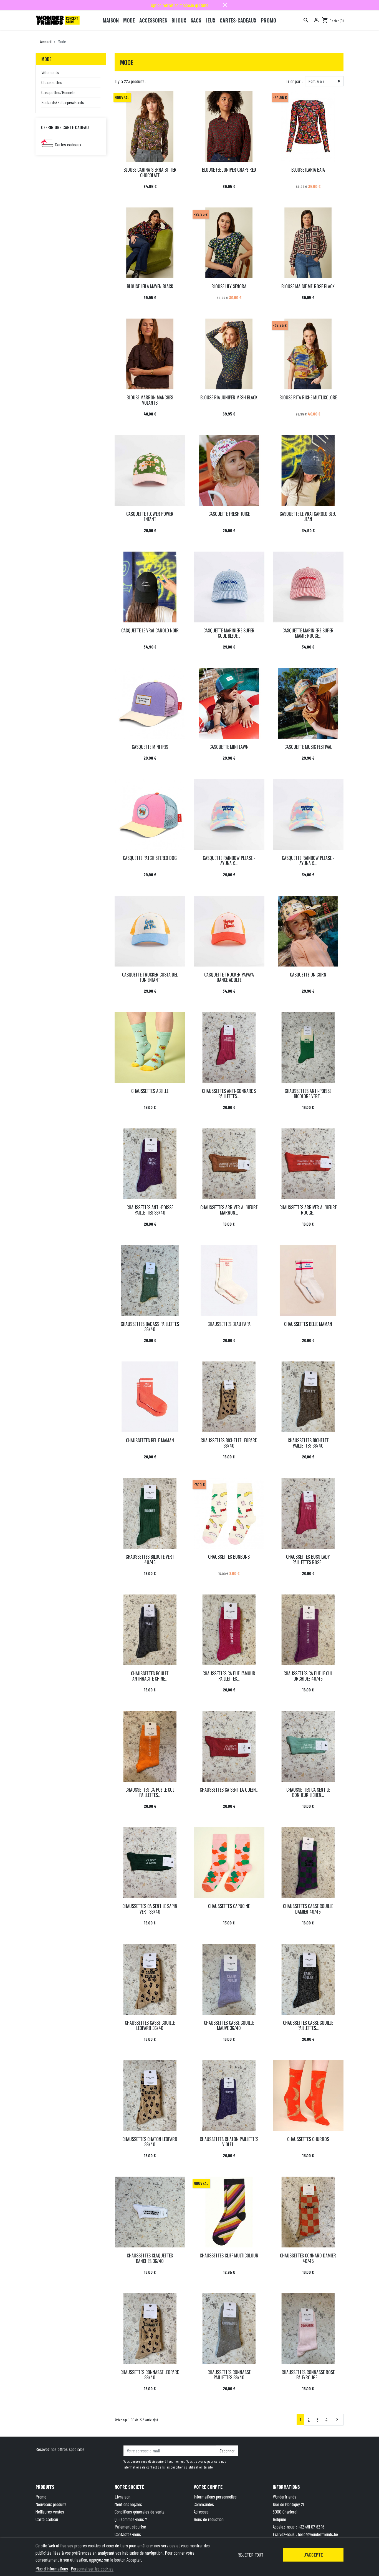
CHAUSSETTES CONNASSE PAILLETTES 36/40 (229, 2375)
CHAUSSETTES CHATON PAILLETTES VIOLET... (229, 2142)
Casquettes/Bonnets (58, 92)
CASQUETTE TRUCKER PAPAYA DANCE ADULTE (229, 977)
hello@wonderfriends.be (318, 2534)
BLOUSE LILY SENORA (229, 286)
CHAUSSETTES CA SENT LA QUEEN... (229, 1790)
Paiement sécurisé (130, 2527)
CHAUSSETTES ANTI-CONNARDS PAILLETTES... (229, 1094)
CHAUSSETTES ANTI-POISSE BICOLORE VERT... (308, 1094)
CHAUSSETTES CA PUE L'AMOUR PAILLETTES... (229, 1676)
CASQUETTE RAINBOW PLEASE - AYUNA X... (229, 861)
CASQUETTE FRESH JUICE (229, 514)
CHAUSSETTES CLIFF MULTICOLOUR (229, 2255)
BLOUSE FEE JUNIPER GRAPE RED (229, 170)
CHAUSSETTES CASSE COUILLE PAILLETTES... (308, 2025)
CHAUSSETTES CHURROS (308, 2139)
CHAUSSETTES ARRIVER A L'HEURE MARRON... (229, 1210)
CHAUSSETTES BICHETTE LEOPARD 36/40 (229, 1443)
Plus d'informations (52, 2569)
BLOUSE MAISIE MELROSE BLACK (308, 286)
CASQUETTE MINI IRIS (150, 747)
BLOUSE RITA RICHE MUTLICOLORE (308, 397)
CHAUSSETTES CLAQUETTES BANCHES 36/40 (150, 2258)
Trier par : (294, 81)
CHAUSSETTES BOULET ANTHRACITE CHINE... (150, 1676)
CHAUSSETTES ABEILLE (150, 1091)
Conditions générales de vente (140, 2512)
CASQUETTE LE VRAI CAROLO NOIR (150, 630)
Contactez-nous (128, 2534)
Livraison (122, 2497)
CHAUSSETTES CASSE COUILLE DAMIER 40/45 (308, 1909)
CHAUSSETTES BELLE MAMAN (308, 1324)
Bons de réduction (209, 2519)
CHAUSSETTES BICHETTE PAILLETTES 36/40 (308, 1443)
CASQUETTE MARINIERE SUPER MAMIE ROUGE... (308, 633)
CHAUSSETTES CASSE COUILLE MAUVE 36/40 (229, 2025)
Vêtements (50, 72)
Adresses (201, 2512)
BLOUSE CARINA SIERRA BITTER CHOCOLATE (150, 172)
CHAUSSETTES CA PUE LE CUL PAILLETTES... (150, 1792)
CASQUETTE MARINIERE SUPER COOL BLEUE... (229, 633)
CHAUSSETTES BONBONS (229, 1557)
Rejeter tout (250, 2555)
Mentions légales (128, 2504)
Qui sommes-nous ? (131, 2519)
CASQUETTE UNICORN (308, 975)
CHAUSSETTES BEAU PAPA (229, 1324)
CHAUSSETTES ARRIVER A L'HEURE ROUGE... (308, 1210)
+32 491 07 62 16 (311, 2527)
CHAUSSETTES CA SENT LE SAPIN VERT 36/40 (150, 1909)
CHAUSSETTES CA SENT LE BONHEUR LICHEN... (308, 1792)
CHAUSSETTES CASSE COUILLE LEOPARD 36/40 (150, 2025)
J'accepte (313, 2555)
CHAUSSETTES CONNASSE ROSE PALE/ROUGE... (308, 2375)
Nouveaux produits (51, 2504)
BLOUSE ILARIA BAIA (308, 170)
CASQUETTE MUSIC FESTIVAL (308, 747)
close (225, 5)
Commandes (204, 2504)
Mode (46, 59)
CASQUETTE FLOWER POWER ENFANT (150, 516)
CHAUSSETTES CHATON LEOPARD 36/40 (150, 2142)
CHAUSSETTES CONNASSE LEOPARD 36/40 (150, 2375)
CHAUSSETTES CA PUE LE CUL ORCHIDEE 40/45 (308, 1676)
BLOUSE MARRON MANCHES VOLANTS (150, 400)
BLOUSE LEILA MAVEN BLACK (150, 286)
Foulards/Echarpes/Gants (63, 102)
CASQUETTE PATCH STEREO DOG (150, 858)
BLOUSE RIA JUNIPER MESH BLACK (229, 397)
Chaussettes (52, 82)
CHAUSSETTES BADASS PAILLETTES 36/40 (150, 1327)
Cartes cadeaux (68, 144)
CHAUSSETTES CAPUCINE (229, 1906)
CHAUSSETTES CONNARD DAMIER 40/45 (308, 2258)
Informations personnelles (215, 2497)
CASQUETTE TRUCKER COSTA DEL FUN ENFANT (150, 977)
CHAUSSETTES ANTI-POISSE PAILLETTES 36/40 (150, 1210)
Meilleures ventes (50, 2512)
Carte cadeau (47, 2519)
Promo (41, 2497)
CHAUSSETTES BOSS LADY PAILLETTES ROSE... (308, 1559)
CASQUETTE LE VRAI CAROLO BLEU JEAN (308, 516)
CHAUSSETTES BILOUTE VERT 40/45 (150, 1559)
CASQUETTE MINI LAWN (229, 747)
